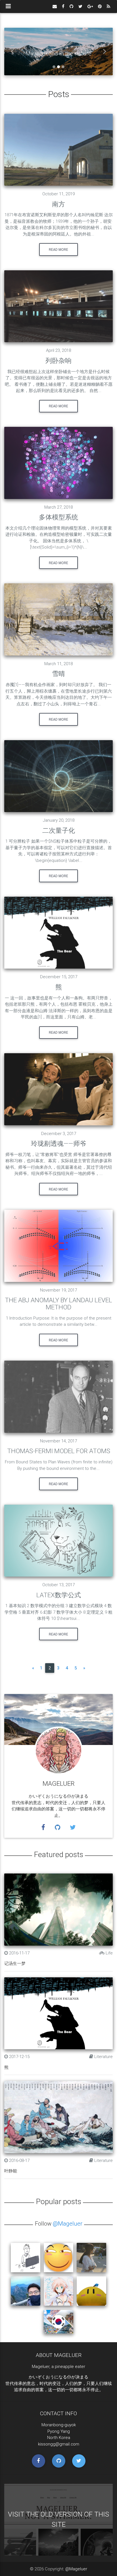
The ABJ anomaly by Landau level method (58, 1304)
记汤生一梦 (15, 1963)
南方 (58, 204)
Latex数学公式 (59, 1595)
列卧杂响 (58, 361)
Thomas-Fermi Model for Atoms (59, 1451)
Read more (58, 250)
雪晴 (58, 674)
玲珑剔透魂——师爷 (59, 1144)
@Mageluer (68, 2223)
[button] (12, 52)
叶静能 (11, 2171)
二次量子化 (59, 830)
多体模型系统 (58, 517)
